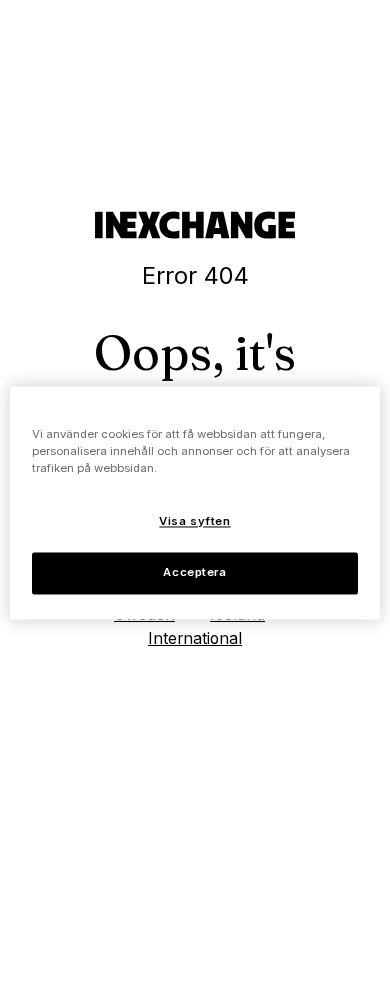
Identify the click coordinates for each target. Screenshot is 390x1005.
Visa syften (194, 521)
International (195, 638)
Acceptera (194, 572)
